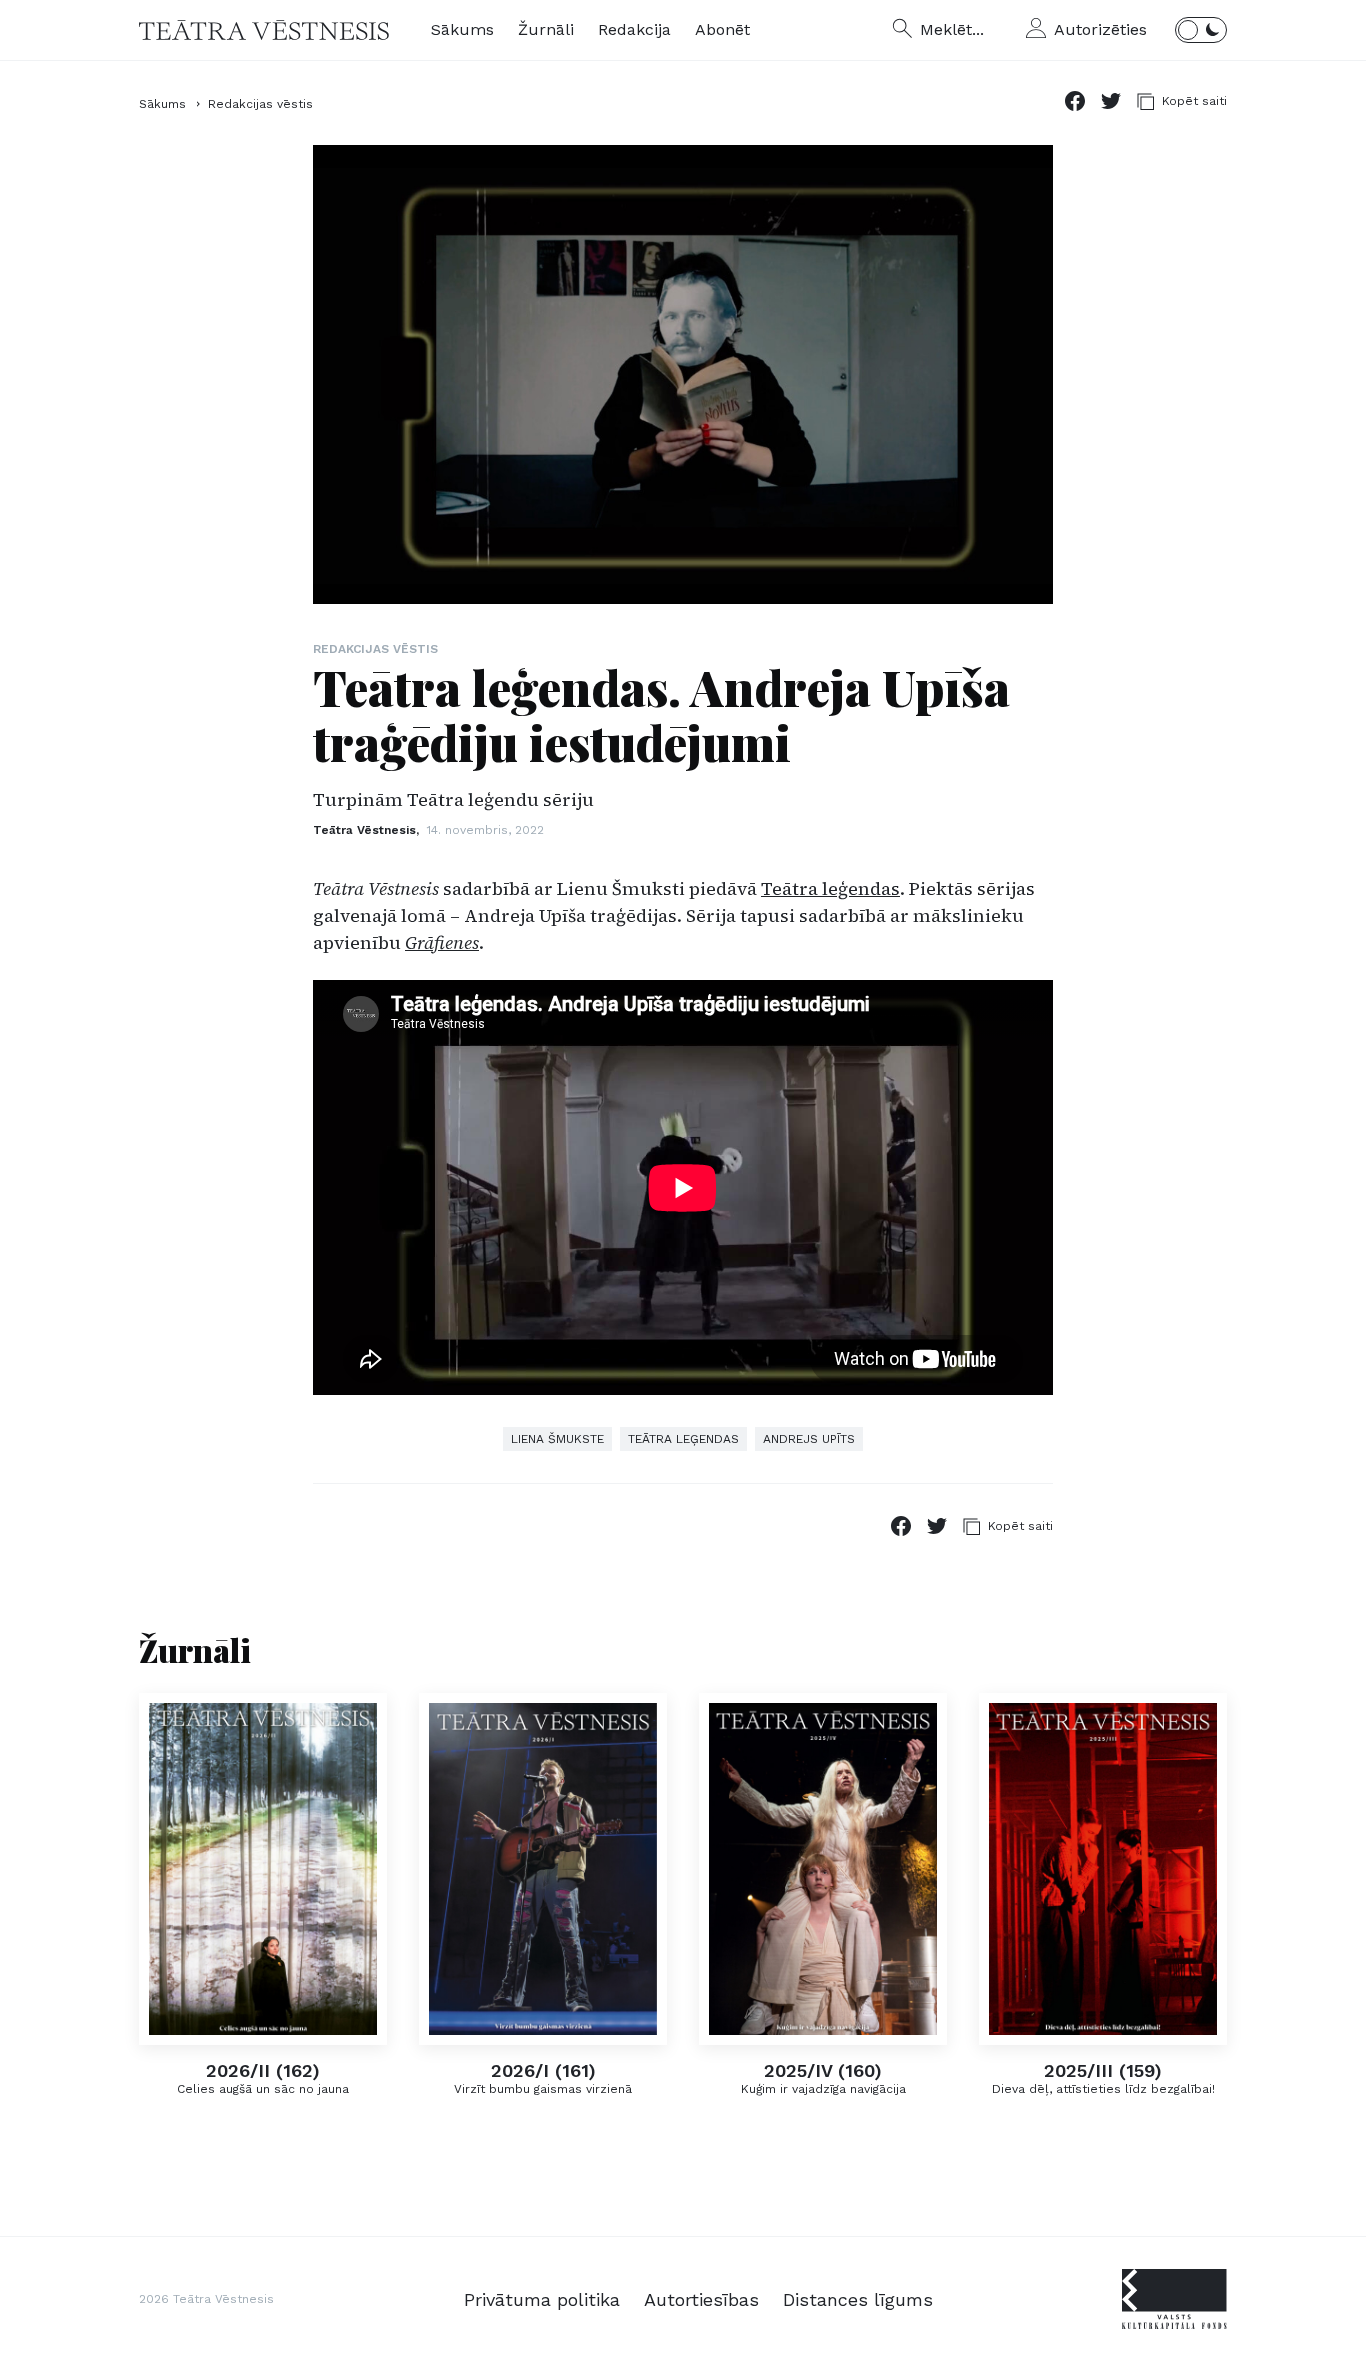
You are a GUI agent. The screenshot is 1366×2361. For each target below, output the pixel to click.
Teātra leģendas (830, 888)
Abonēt (722, 29)
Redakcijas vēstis (260, 104)
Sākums (462, 29)
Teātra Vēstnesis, (368, 830)
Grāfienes (442, 942)
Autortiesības (701, 2299)
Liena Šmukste (557, 1439)
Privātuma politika (542, 2299)
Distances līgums (858, 2299)
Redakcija (634, 29)
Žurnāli (546, 29)
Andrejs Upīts (809, 1439)
